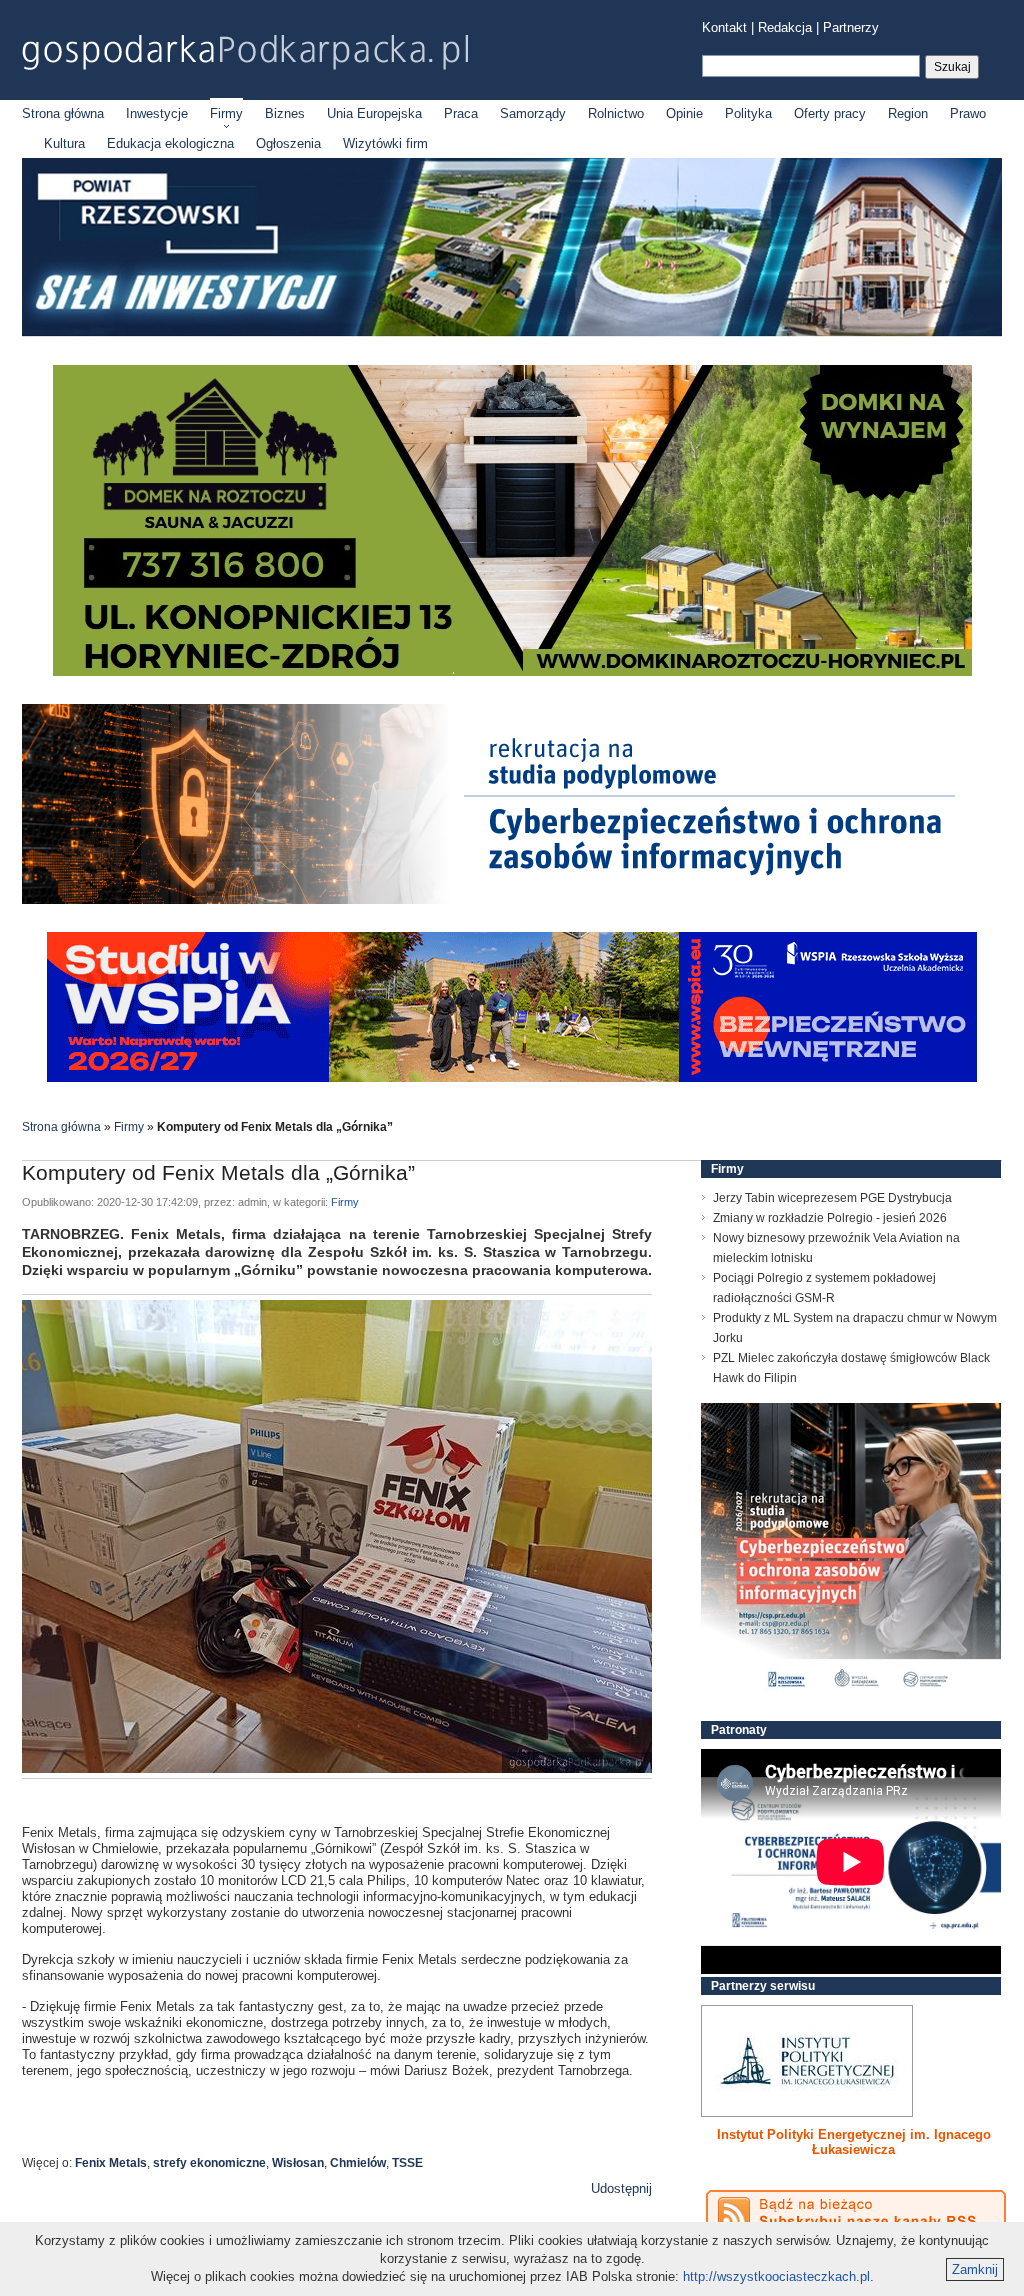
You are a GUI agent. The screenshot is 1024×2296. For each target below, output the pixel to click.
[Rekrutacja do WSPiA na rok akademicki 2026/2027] (512, 1077)
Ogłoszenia (288, 143)
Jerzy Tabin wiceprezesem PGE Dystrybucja (832, 1198)
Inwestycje (157, 113)
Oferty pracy (830, 113)
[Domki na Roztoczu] (512, 671)
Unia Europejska (374, 113)
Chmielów (358, 2163)
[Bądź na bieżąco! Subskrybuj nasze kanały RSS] (856, 2213)
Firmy (226, 113)
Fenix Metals (111, 2163)
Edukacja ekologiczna (170, 143)
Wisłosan (298, 2163)
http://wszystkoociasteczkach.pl (776, 2276)
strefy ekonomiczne (209, 2163)
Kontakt (724, 27)
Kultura (64, 143)
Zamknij (975, 2269)
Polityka (748, 113)
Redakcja (785, 27)
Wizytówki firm (385, 143)
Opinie (684, 113)
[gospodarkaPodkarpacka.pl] (245, 52)
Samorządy (533, 113)
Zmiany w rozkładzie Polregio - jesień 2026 (830, 1218)
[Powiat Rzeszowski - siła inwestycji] (512, 332)
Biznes (285, 113)
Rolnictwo (616, 113)
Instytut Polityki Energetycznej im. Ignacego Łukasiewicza (854, 2142)
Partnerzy (851, 27)
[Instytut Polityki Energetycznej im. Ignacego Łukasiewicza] (807, 2061)
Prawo (968, 113)
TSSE (407, 2163)
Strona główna (63, 113)
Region (908, 113)
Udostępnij (621, 2188)
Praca (461, 113)
